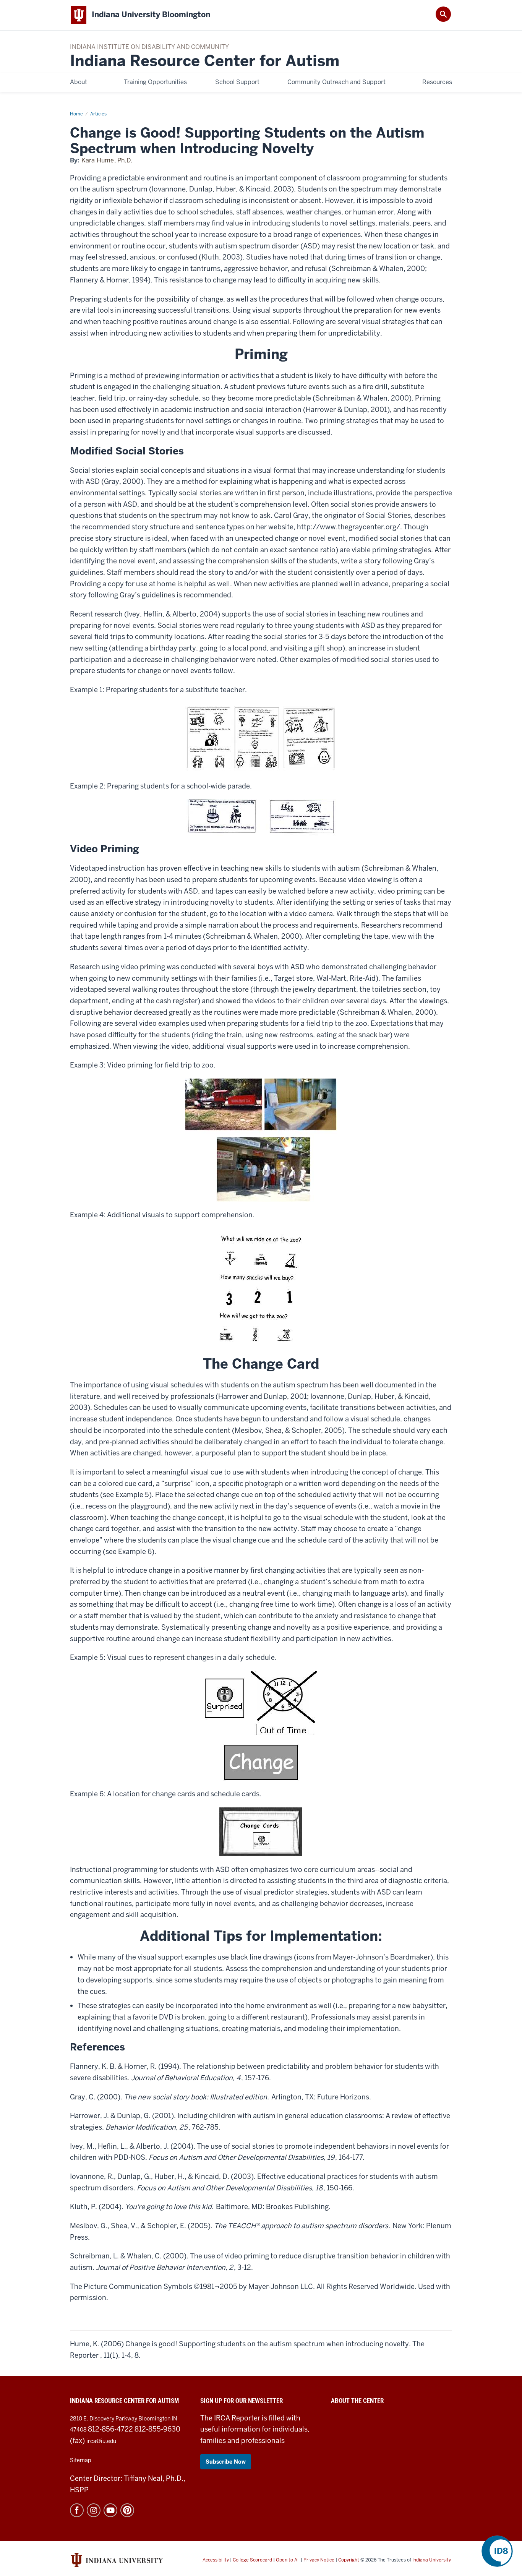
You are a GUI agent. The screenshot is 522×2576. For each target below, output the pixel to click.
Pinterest (127, 2510)
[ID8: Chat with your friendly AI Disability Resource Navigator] (497, 2551)
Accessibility (216, 2560)
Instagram (94, 2510)
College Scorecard (252, 2560)
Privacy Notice (319, 2560)
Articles (98, 114)
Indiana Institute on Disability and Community (149, 47)
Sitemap (80, 2460)
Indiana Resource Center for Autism (205, 61)
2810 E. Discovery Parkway (104, 2419)
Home (76, 114)
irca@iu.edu (101, 2441)
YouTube (110, 2510)
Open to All (288, 2560)
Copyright (349, 2560)
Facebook (77, 2510)
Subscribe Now (226, 2462)
